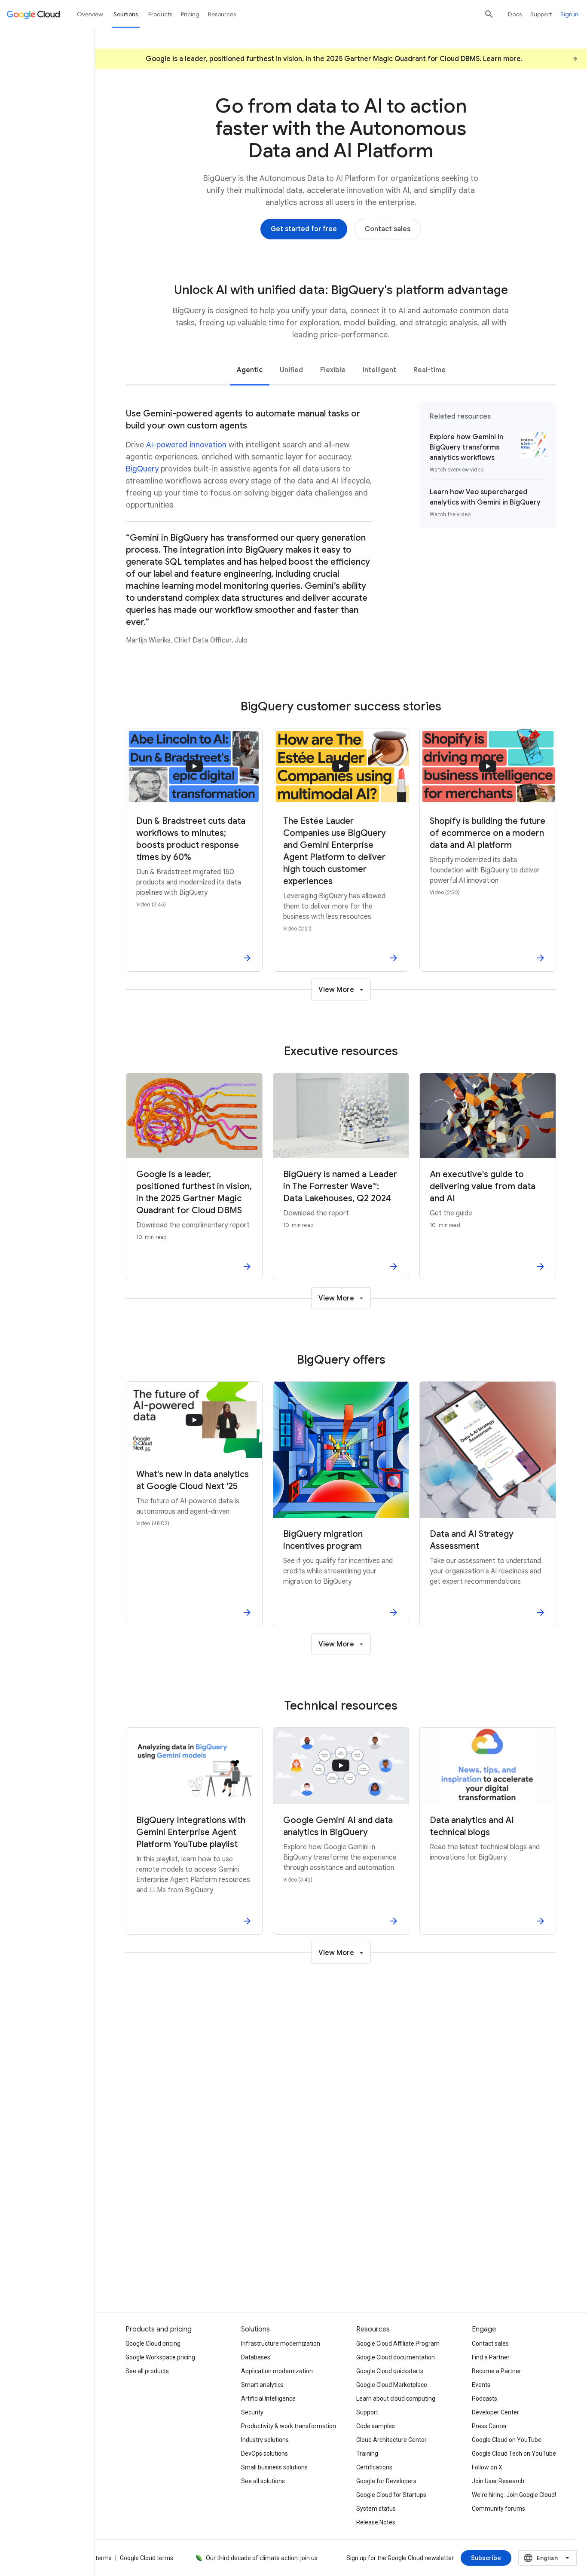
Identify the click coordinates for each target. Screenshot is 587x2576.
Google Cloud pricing (153, 2343)
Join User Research (498, 2481)
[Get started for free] (304, 229)
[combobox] (547, 2558)
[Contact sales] (388, 229)
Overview (90, 14)
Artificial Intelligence (268, 2399)
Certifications (374, 2467)
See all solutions (263, 2481)
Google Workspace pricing (160, 2357)
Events (481, 2385)
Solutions (126, 14)
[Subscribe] (486, 2558)
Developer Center (495, 2412)
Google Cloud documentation (396, 2357)
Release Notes (376, 2522)
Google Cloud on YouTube (507, 2440)
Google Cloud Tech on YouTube (514, 2454)
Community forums (498, 2509)
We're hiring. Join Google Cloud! (514, 2495)
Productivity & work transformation (289, 2426)
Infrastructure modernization (281, 2343)
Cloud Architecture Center (391, 2440)
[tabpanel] (341, 528)
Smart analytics (262, 2385)
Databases (256, 2357)
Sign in (569, 14)
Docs (515, 14)
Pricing (190, 14)
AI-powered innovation (186, 445)
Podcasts (485, 2399)
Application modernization (277, 2371)
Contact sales (490, 2343)
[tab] (250, 369)
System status (376, 2509)
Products (160, 14)
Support (541, 14)
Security (252, 2412)
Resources (222, 14)
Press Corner (489, 2426)
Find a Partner (491, 2357)
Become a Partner (497, 2371)
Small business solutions (274, 2467)
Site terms (98, 2558)
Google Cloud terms (147, 2558)
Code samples (376, 2426)
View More (336, 990)
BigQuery (142, 469)
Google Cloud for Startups (391, 2495)
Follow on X (487, 2467)
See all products (147, 2371)
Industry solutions (265, 2440)
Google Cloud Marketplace (392, 2385)
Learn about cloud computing (396, 2399)
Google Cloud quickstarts (390, 2371)
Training (367, 2454)
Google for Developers (386, 2481)
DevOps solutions (264, 2454)
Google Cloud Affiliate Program (398, 2343)
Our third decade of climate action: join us (262, 2558)
